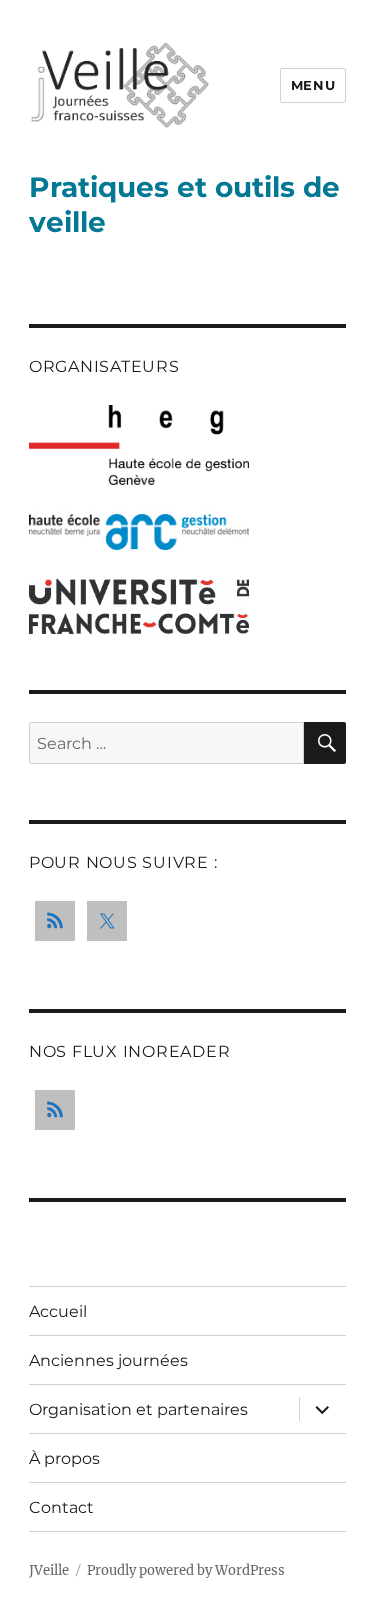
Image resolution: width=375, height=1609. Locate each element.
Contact (61, 1507)
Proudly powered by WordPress (186, 1570)
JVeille (49, 1570)
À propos (64, 1458)
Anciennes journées (108, 1360)
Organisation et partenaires (138, 1409)
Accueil (58, 1311)
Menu (313, 85)
